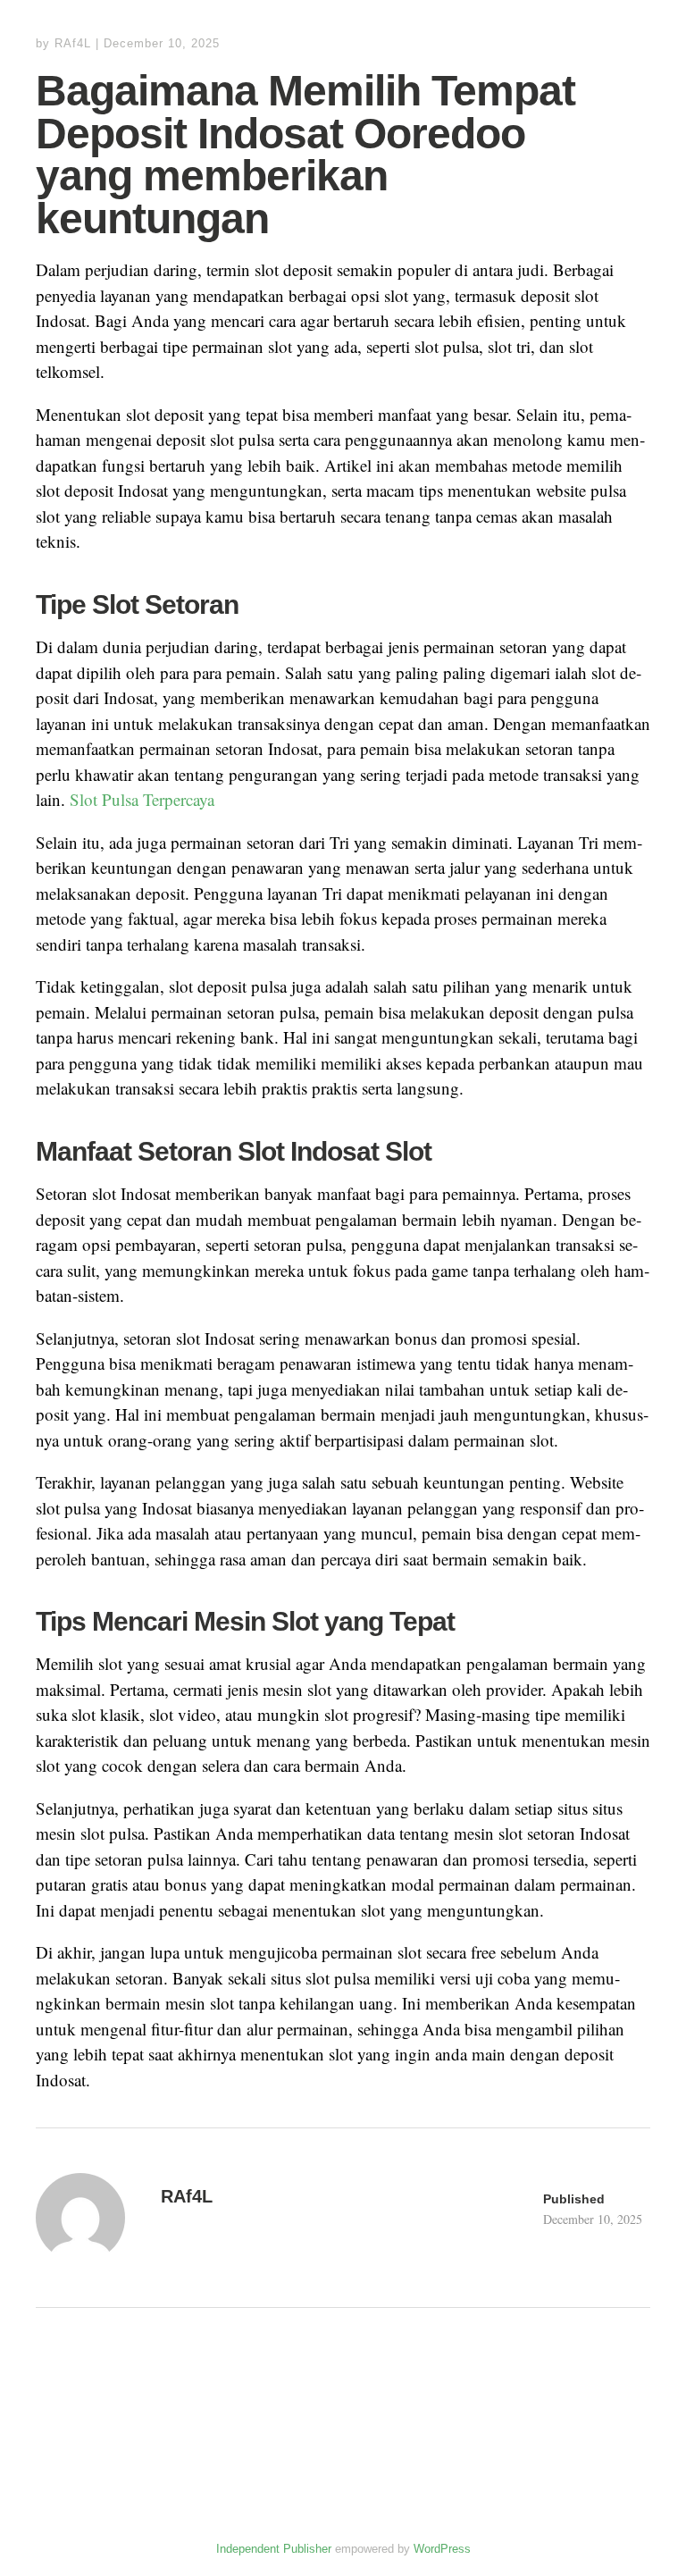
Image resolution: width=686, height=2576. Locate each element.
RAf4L (73, 43)
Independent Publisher (274, 2549)
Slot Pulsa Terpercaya (142, 799)
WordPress (442, 2549)
